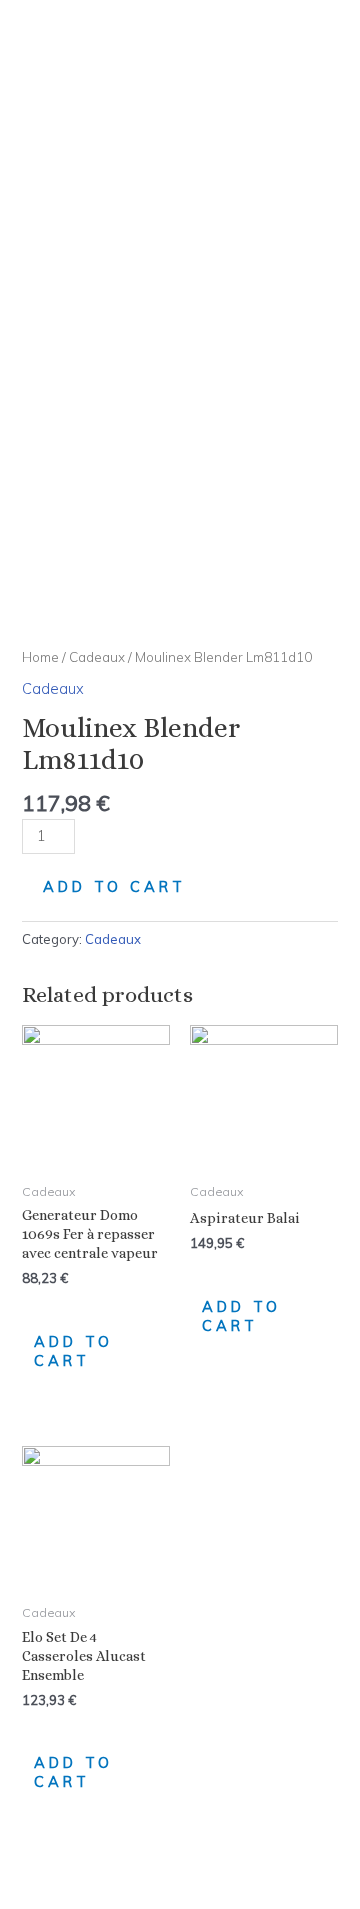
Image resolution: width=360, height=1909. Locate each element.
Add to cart (114, 886)
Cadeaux (97, 657)
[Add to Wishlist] (131, 844)
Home (40, 657)
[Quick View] (42, 1305)
